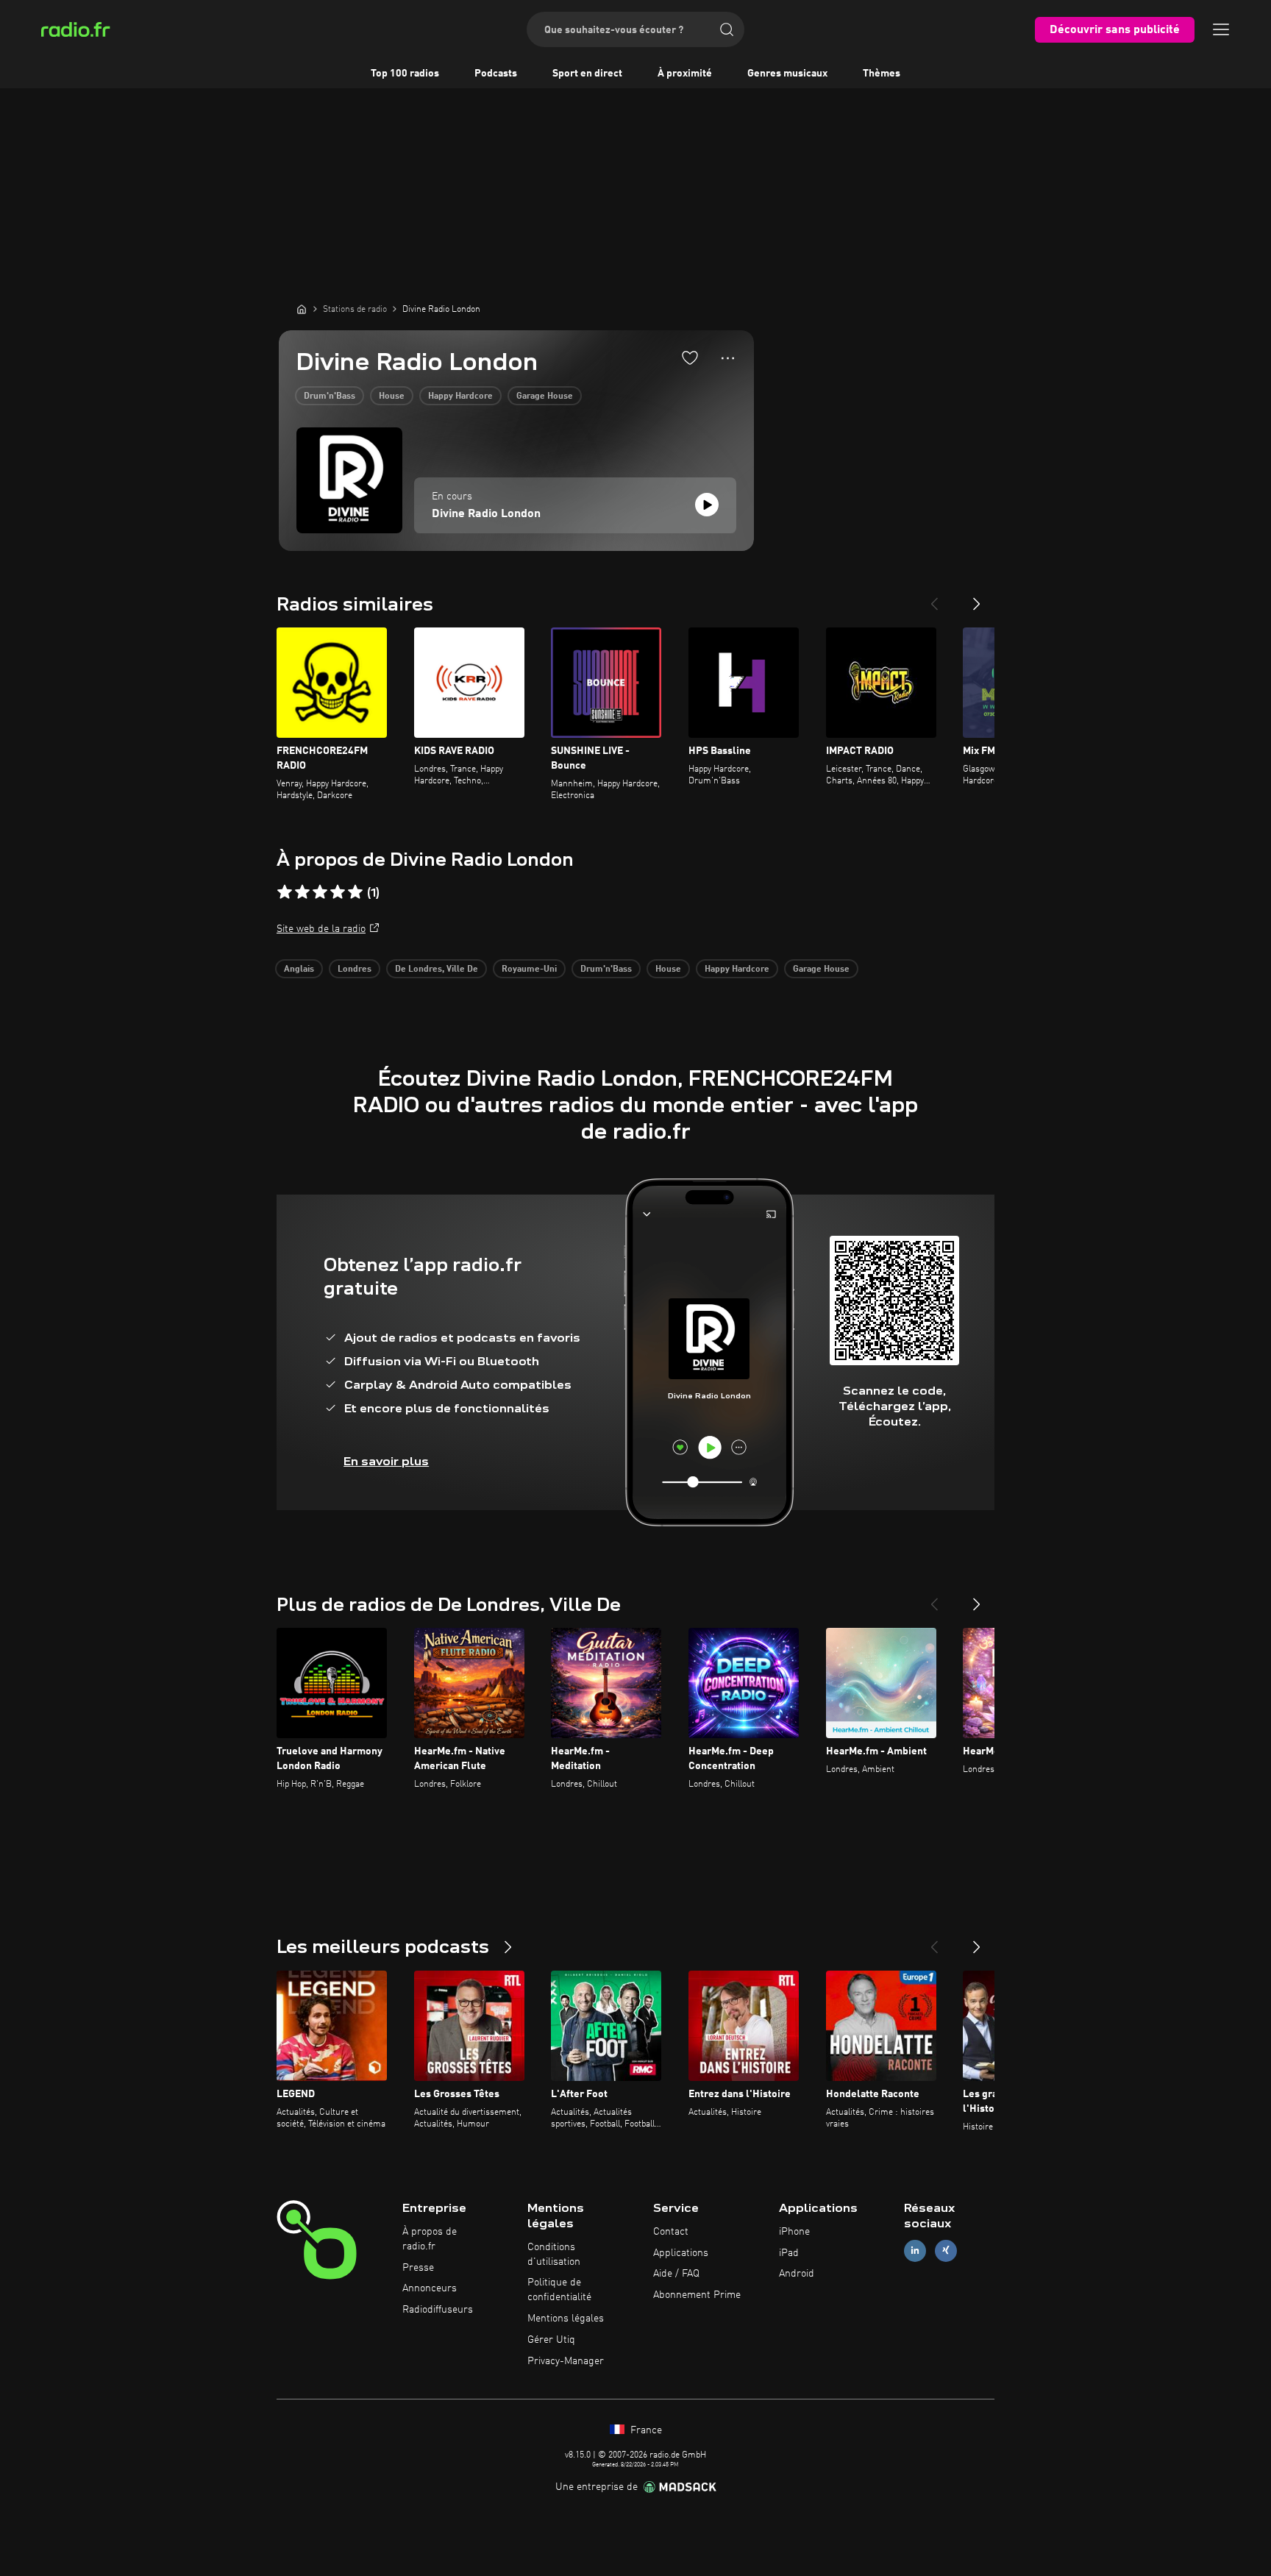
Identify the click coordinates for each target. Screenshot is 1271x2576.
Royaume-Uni (529, 969)
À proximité (685, 74)
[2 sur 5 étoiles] (302, 892)
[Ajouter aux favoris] (690, 357)
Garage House (545, 396)
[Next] (977, 598)
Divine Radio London (486, 514)
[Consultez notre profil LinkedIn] (915, 2251)
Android (797, 2274)
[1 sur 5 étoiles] (285, 892)
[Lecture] (707, 505)
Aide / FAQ (676, 2274)
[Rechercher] (727, 29)
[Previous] (934, 598)
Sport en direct (587, 74)
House (392, 396)
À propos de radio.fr (430, 2239)
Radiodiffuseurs (438, 2310)
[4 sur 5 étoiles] (338, 892)
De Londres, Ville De (437, 969)
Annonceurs (430, 2288)
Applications (681, 2253)
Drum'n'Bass (330, 396)
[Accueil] (302, 309)
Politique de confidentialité (559, 2290)
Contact (671, 2232)
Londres (355, 969)
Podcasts (496, 74)
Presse (418, 2268)
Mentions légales (566, 2319)
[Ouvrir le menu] (1221, 29)
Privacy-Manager (566, 2361)
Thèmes (882, 74)
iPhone (794, 2232)
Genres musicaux (787, 74)
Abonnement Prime (697, 2295)
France (645, 2430)
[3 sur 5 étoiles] (320, 892)
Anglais (299, 969)
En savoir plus (386, 1461)
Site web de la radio (321, 929)
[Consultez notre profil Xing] (946, 2251)
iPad (789, 2253)
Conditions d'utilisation (554, 2255)
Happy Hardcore (460, 396)
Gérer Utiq (551, 2340)
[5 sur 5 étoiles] (355, 892)
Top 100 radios (405, 74)
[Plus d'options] (728, 358)
